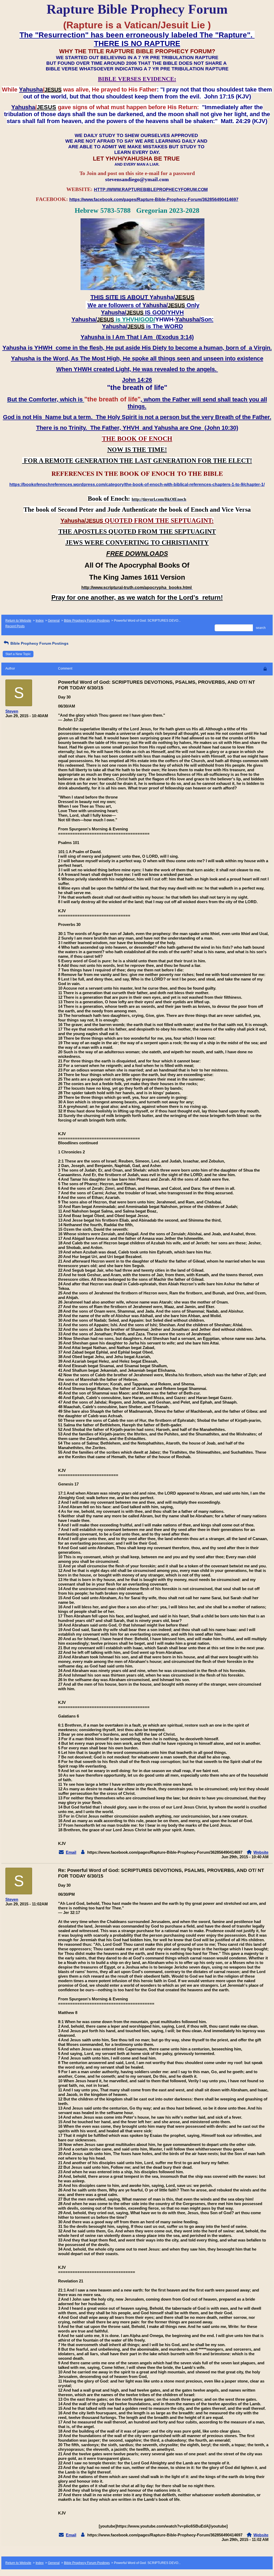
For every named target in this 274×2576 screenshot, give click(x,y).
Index (40, 621)
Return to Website (18, 621)
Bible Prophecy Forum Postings (87, 621)
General (54, 621)
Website (261, 1852)
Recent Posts (15, 626)
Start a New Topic (18, 654)
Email (71, 1852)
